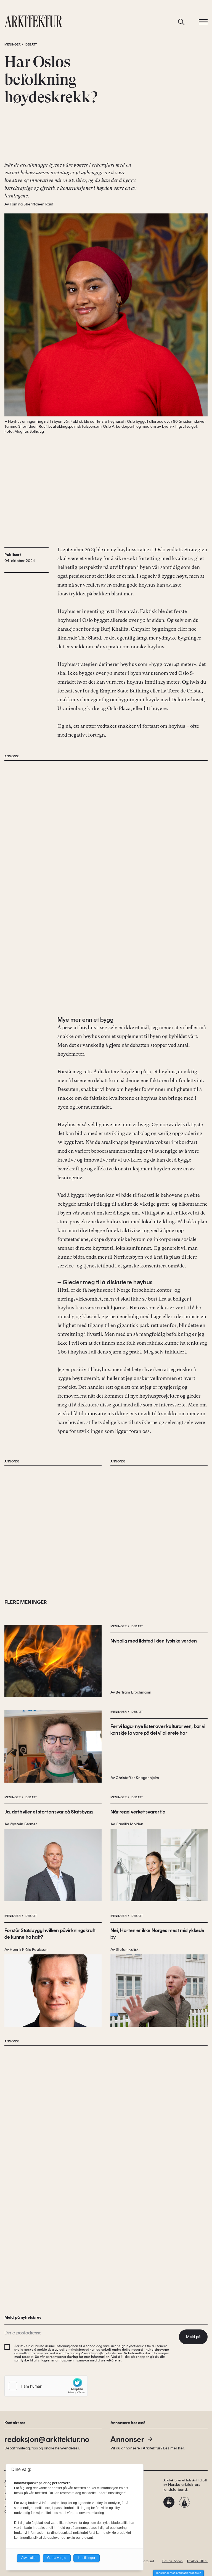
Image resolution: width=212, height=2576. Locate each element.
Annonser (127, 2439)
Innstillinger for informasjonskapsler (178, 2573)
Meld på (193, 2337)
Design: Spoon (173, 2561)
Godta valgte (57, 2558)
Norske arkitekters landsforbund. (182, 2487)
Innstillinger (87, 2558)
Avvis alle (28, 2558)
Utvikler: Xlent (197, 2561)
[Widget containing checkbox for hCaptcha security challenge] (46, 2386)
